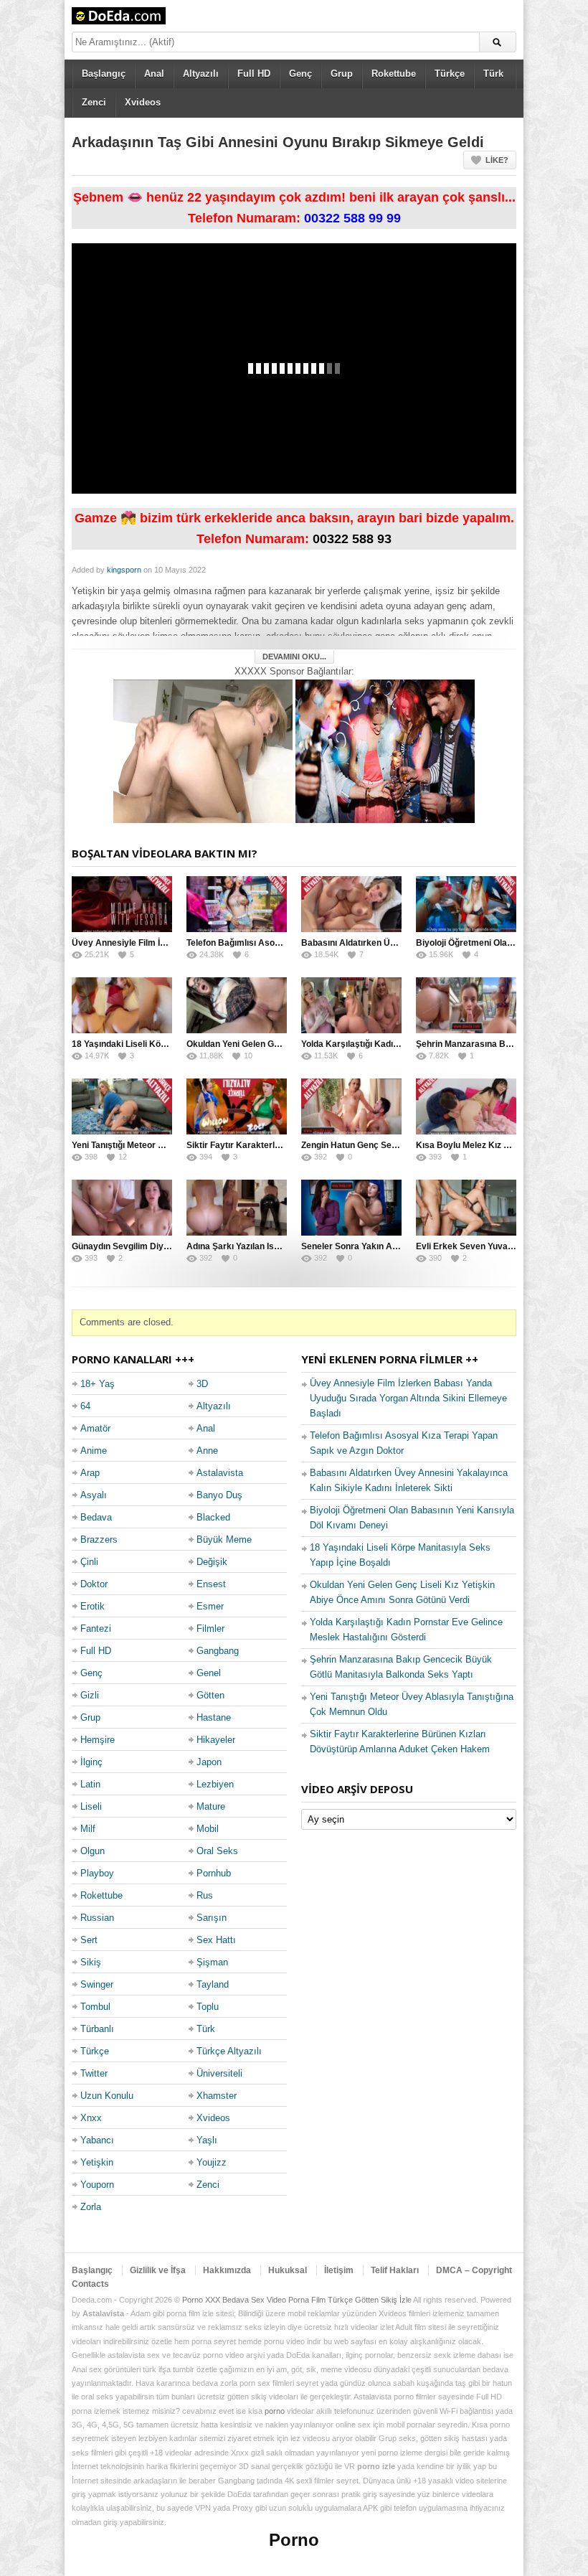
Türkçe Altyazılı (229, 2051)
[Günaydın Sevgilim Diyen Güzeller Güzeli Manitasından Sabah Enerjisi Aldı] (122, 1208)
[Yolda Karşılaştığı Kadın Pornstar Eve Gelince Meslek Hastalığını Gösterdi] (351, 1005)
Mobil (208, 1829)
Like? (497, 160)
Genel (209, 1673)
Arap (90, 1473)
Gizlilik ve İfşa (158, 2270)
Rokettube (394, 74)
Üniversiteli (219, 2073)
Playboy (97, 1873)
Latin (90, 1784)
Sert (89, 1940)
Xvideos (143, 102)
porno (275, 2411)
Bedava (96, 1517)
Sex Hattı (216, 1940)
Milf (88, 1829)
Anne (207, 1451)
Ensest (211, 1584)
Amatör (95, 1428)
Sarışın (212, 1918)
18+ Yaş (98, 1384)
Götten (210, 1695)
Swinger (97, 1984)
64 (85, 1406)
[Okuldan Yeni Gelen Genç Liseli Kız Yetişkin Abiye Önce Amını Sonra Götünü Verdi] (237, 1005)
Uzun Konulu (107, 2096)
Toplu (208, 2007)
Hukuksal (288, 2270)
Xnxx (91, 2118)
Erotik (93, 1606)
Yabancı (97, 2140)
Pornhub (214, 1873)
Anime (94, 1451)
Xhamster (217, 2096)
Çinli (89, 1562)
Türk (493, 74)
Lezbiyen (215, 1784)
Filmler (210, 1628)
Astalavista (220, 1473)
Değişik (212, 1562)
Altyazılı (201, 74)
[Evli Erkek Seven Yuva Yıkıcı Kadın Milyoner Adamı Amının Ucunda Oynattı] (466, 1208)
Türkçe (450, 74)
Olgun (93, 1851)
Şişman (212, 1962)
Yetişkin (97, 2162)
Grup (342, 74)
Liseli (91, 1806)
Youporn (97, 2185)
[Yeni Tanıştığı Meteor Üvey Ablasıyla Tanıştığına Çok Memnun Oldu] (122, 1106)
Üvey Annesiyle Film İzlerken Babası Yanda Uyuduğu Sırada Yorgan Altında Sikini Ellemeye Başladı (408, 1398)
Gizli (90, 1695)
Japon (209, 1762)
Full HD (254, 74)
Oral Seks (217, 1851)
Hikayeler (216, 1740)
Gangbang (218, 1651)
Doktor (94, 1584)
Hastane (214, 1717)
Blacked (213, 1517)
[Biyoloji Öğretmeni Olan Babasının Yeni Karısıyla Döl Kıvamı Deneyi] (466, 904)
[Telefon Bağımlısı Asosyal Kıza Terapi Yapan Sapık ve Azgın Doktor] (237, 904)
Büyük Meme (224, 1540)
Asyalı (94, 1495)
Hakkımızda (227, 2270)
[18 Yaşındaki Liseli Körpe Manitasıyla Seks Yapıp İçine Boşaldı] (122, 1005)
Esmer (210, 1606)
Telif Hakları (395, 2270)
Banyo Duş (219, 1495)
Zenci (94, 102)
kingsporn (124, 570)
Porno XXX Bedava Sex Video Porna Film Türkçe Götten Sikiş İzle (297, 2300)
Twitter (94, 2073)
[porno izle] (385, 750)
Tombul (95, 2007)
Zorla (91, 2207)
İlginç (91, 1762)
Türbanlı (97, 2029)
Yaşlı (207, 2140)
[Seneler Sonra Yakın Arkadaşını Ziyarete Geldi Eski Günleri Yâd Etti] (351, 1208)
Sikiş (91, 1962)
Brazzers (99, 1540)
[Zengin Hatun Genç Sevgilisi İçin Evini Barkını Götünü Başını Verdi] (351, 1106)
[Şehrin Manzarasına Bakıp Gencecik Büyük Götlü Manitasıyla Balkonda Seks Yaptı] (466, 1005)
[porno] (203, 750)
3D (202, 1384)
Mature (211, 1806)
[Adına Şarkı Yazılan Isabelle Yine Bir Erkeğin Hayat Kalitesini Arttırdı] (237, 1208)
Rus (205, 1895)
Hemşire (98, 1740)
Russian (97, 1918)
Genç (300, 74)
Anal (154, 74)
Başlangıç (104, 74)
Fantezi (96, 1628)
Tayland (213, 1984)
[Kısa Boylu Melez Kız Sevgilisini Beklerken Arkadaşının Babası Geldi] (466, 1106)
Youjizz (212, 2162)
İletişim (339, 2270)
